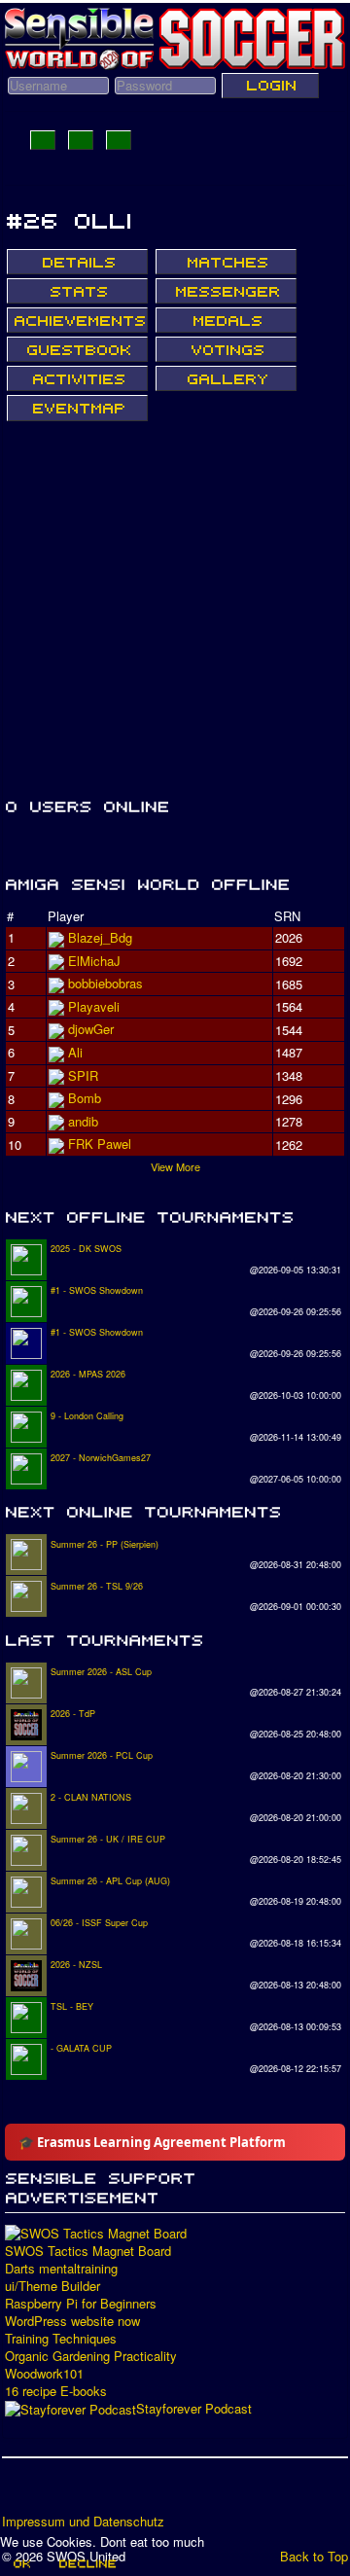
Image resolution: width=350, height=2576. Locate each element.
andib (83, 1121)
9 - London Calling (87, 1416)
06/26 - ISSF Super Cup (99, 1923)
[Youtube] (92, 2492)
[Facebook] (18, 2492)
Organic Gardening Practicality (91, 2356)
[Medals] (226, 320)
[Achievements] (77, 320)
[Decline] (87, 2563)
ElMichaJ (94, 961)
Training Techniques (61, 2339)
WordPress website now (72, 2321)
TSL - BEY (72, 2006)
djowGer (91, 1029)
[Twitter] (55, 2492)
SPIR (83, 1075)
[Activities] (77, 378)
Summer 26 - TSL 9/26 (97, 1586)
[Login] (270, 86)
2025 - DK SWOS (86, 1249)
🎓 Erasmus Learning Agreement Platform (152, 2142)
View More (175, 1166)
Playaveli (94, 1006)
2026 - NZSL (76, 1965)
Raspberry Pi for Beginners (81, 2304)
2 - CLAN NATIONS (91, 1797)
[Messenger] (226, 291)
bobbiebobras (105, 983)
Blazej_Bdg (100, 937)
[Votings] (226, 349)
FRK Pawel (100, 1144)
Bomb (85, 1098)
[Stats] (77, 291)
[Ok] (21, 2563)
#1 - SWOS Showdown (97, 1290)
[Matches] (226, 262)
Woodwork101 (44, 2374)
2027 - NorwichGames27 (101, 1458)
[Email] (129, 2492)
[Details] (77, 262)
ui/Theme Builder (52, 2286)
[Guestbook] (77, 349)
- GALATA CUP (81, 2048)
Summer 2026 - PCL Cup (102, 1755)
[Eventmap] (77, 408)
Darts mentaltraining (61, 2269)
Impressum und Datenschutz (83, 2522)
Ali (75, 1052)
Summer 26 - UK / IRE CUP (108, 1839)
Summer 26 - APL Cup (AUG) (110, 1881)
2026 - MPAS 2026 (88, 1374)
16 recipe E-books (56, 2391)
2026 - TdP (73, 1714)
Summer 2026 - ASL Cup (101, 1672)
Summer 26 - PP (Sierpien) (105, 1544)
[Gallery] (226, 378)
